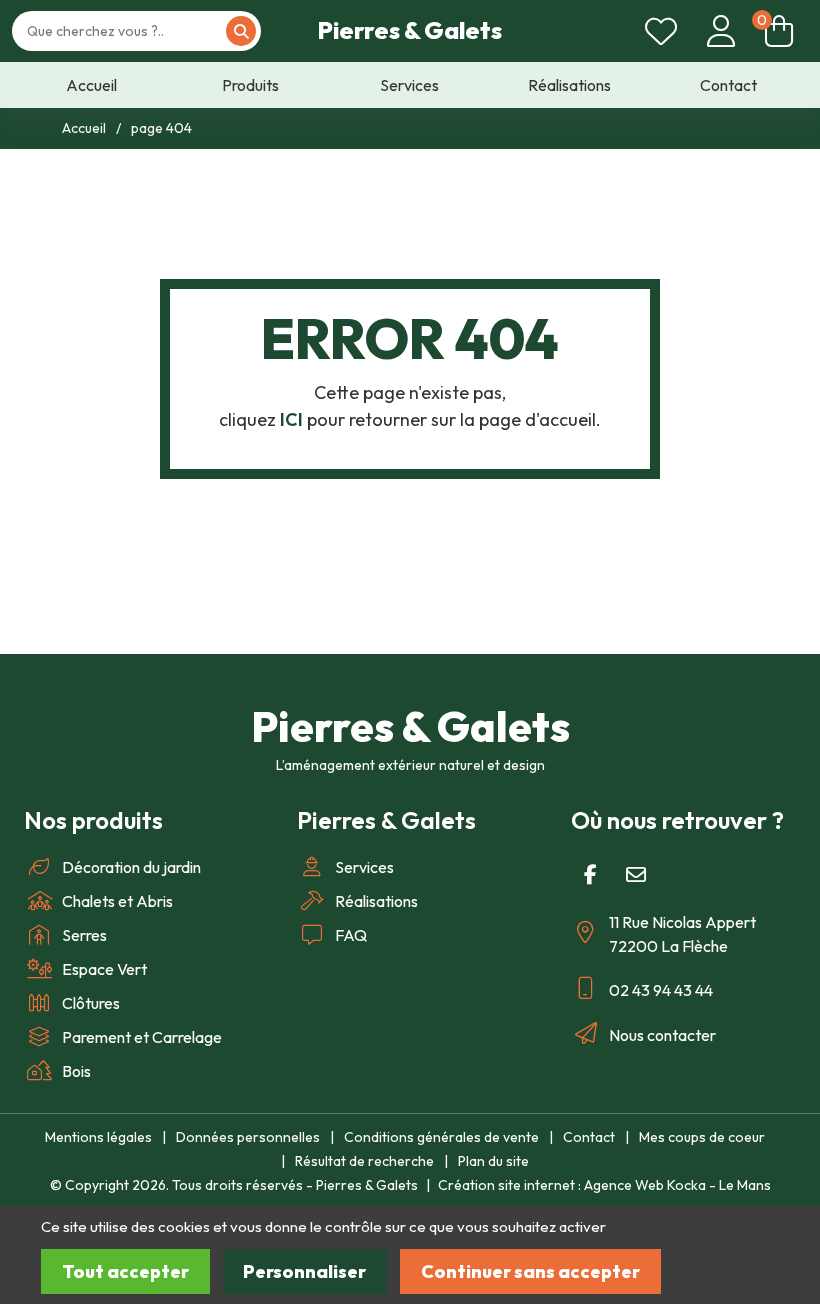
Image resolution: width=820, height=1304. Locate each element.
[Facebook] (591, 875)
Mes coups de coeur (702, 1137)
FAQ (351, 935)
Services (364, 867)
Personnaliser (304, 1271)
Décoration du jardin (131, 867)
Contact (589, 1137)
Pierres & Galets (409, 30)
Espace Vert (104, 969)
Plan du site (493, 1161)
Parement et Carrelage (142, 1037)
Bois (76, 1071)
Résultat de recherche (364, 1161)
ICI (291, 419)
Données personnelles (248, 1137)
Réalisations (376, 901)
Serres (84, 935)
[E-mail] (636, 875)
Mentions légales (98, 1137)
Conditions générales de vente (441, 1137)
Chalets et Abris (117, 901)
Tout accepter (125, 1271)
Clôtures (91, 1003)
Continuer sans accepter (530, 1271)
